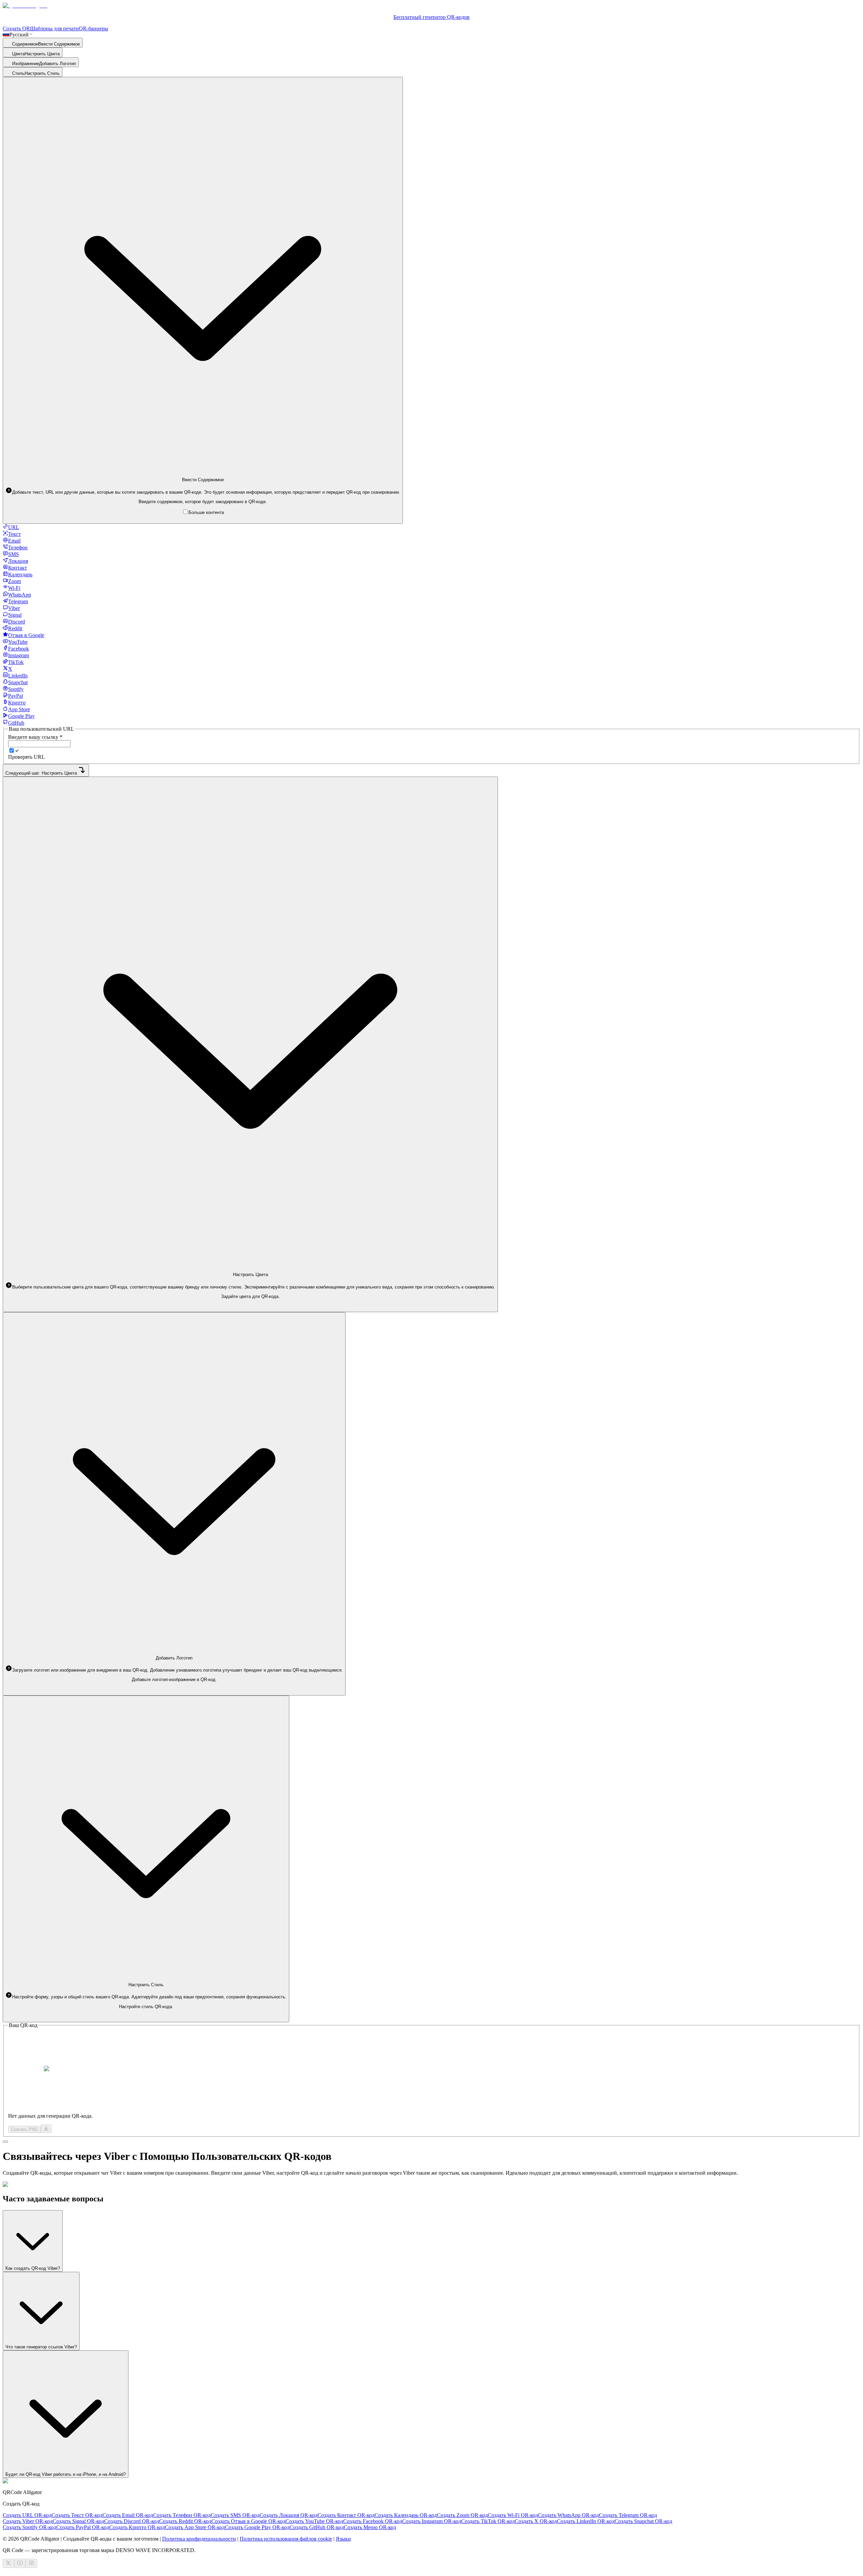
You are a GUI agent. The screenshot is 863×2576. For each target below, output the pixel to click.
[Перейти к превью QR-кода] (5, 2142)
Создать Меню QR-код (370, 2527)
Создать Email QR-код (128, 2515)
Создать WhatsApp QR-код (569, 2515)
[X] (8, 2563)
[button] (203, 492)
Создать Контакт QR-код (346, 2515)
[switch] (12, 750)
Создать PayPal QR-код (83, 2527)
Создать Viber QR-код (28, 2521)
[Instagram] (31, 2563)
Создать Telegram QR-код (628, 2515)
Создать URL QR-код (27, 2515)
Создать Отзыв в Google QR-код (248, 2521)
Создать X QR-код (536, 2521)
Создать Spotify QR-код (29, 2527)
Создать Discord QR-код (132, 2521)
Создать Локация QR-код (289, 2515)
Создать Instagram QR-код (432, 2521)
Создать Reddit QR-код (185, 2521)
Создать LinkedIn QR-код (586, 2521)
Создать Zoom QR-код (462, 2515)
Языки (343, 2539)
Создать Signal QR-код (78, 2521)
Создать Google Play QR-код (257, 2527)
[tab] (11, 527)
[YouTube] (20, 2563)
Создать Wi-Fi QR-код (513, 2515)
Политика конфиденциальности (199, 2539)
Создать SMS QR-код (235, 2515)
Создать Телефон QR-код (182, 2515)
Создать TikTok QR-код (488, 2521)
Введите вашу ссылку (35, 737)
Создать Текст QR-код (77, 2515)
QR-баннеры (94, 28)
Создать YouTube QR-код (314, 2521)
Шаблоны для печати (54, 28)
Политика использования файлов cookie (286, 2539)
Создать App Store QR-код (195, 2527)
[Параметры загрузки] (46, 2129)
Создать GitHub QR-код (317, 2527)
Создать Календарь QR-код (406, 2515)
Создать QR (16, 28)
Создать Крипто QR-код (137, 2527)
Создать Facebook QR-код (373, 2521)
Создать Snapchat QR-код (643, 2521)
